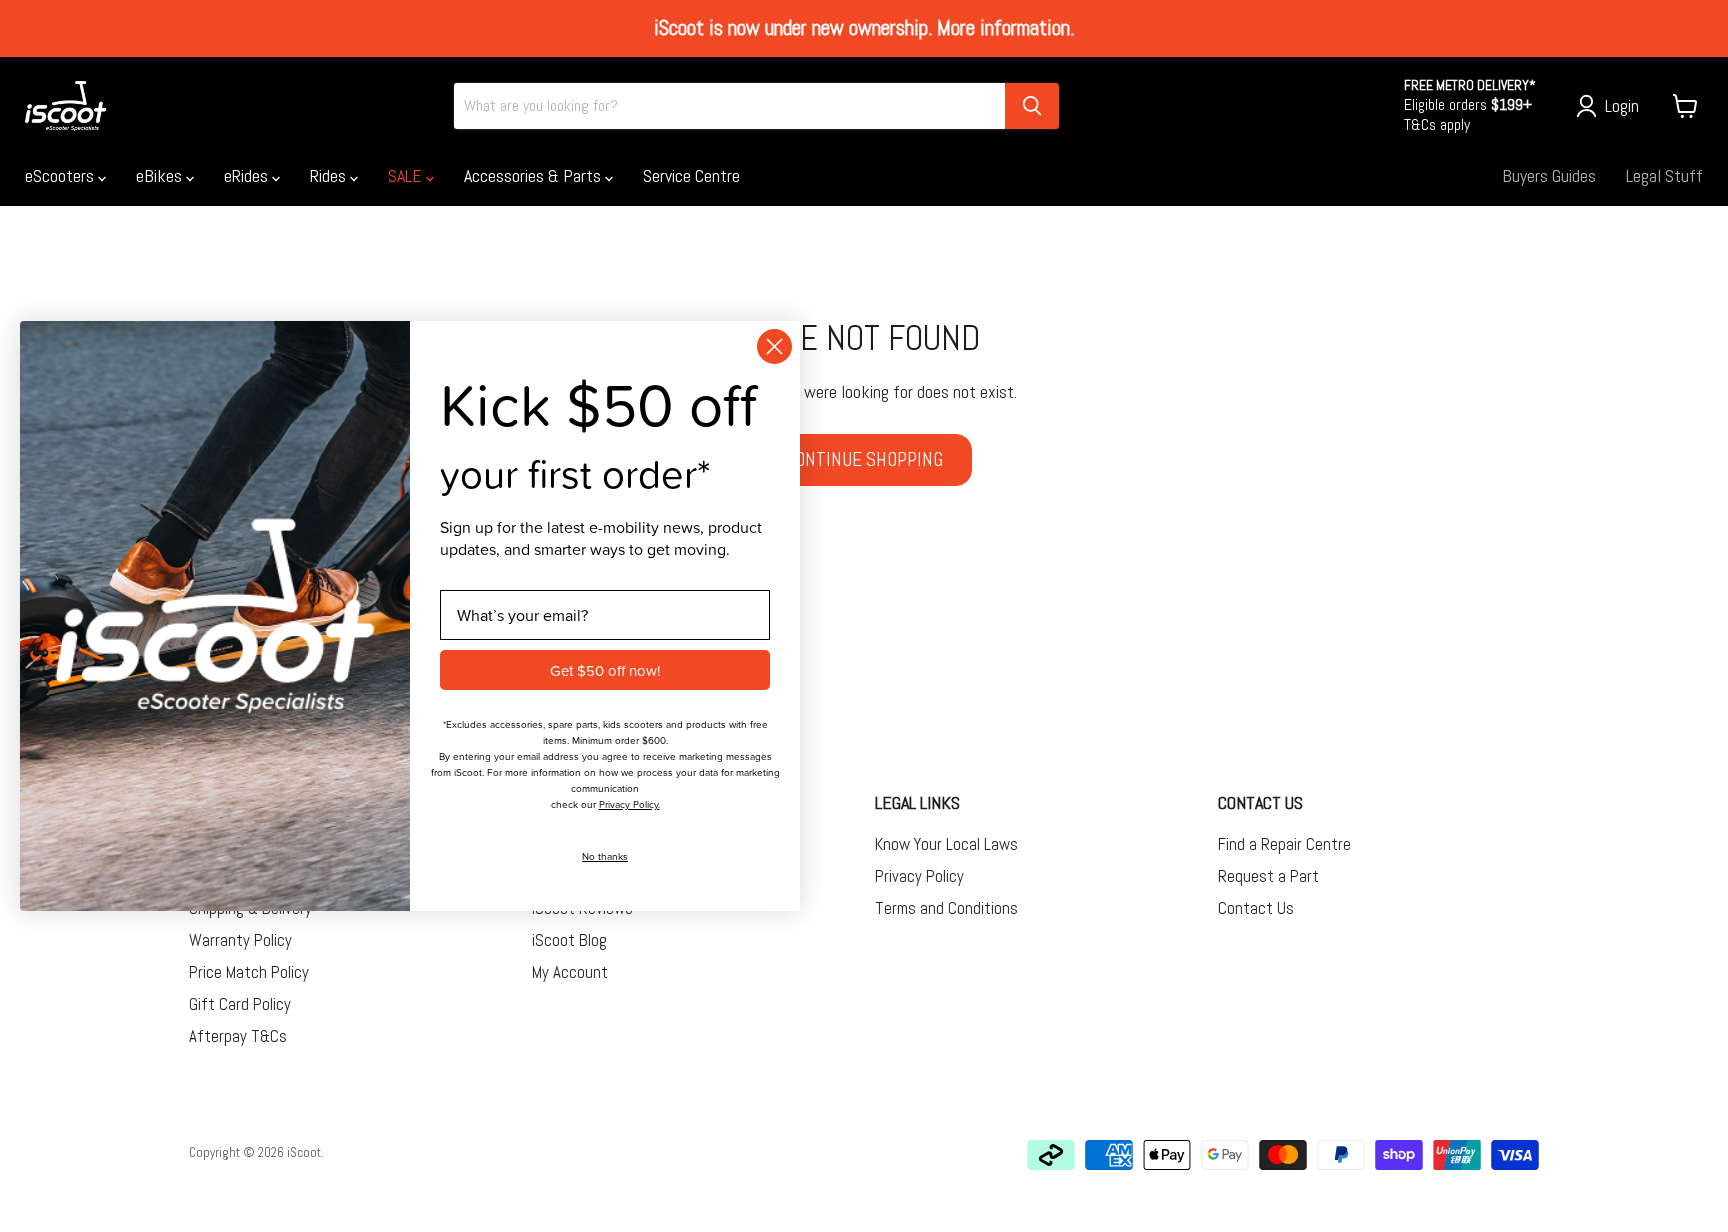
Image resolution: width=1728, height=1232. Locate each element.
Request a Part (1268, 876)
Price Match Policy (249, 972)
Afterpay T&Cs (238, 1036)
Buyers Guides (1549, 175)
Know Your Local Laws (946, 844)
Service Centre (691, 175)
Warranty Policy (240, 940)
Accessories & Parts (534, 175)
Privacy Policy (919, 876)
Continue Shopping (864, 459)
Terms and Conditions (946, 908)
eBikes (161, 175)
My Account (570, 972)
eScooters (61, 175)
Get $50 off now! (605, 670)
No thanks (605, 856)
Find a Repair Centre (1284, 844)
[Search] (1032, 106)
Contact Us (1256, 908)
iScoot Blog (569, 940)
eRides (248, 175)
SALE (407, 175)
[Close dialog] (774, 346)
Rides (330, 175)
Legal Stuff (1664, 175)
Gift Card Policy (240, 1004)
